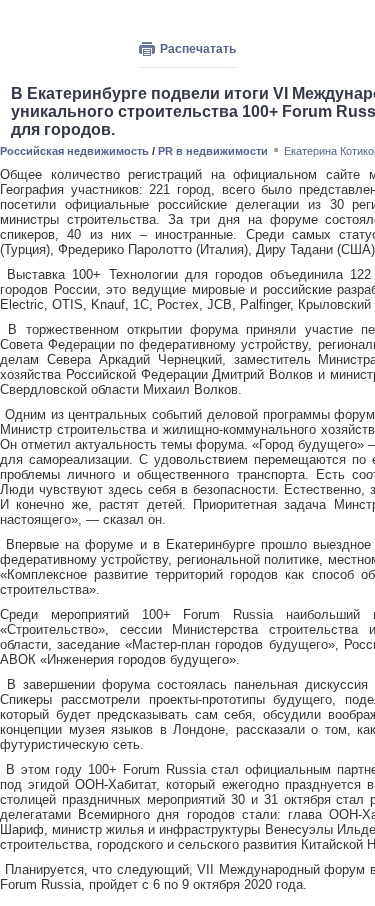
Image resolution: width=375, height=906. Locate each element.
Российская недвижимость (74, 151)
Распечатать (198, 49)
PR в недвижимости (213, 151)
